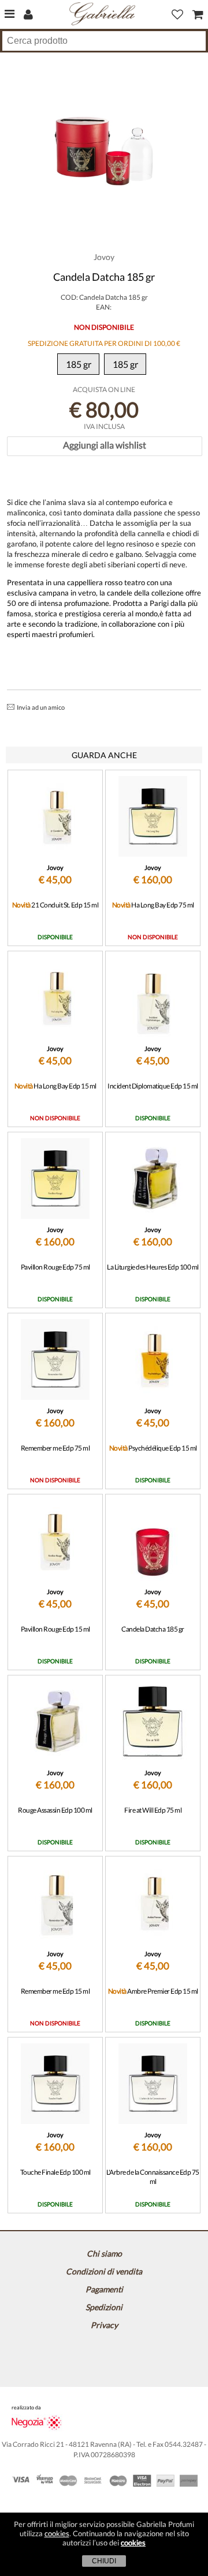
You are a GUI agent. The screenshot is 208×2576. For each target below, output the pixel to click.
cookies (57, 2533)
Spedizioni (104, 2307)
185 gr (79, 364)
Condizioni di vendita (104, 2271)
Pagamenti (104, 2289)
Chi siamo (104, 2253)
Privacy (104, 2325)
